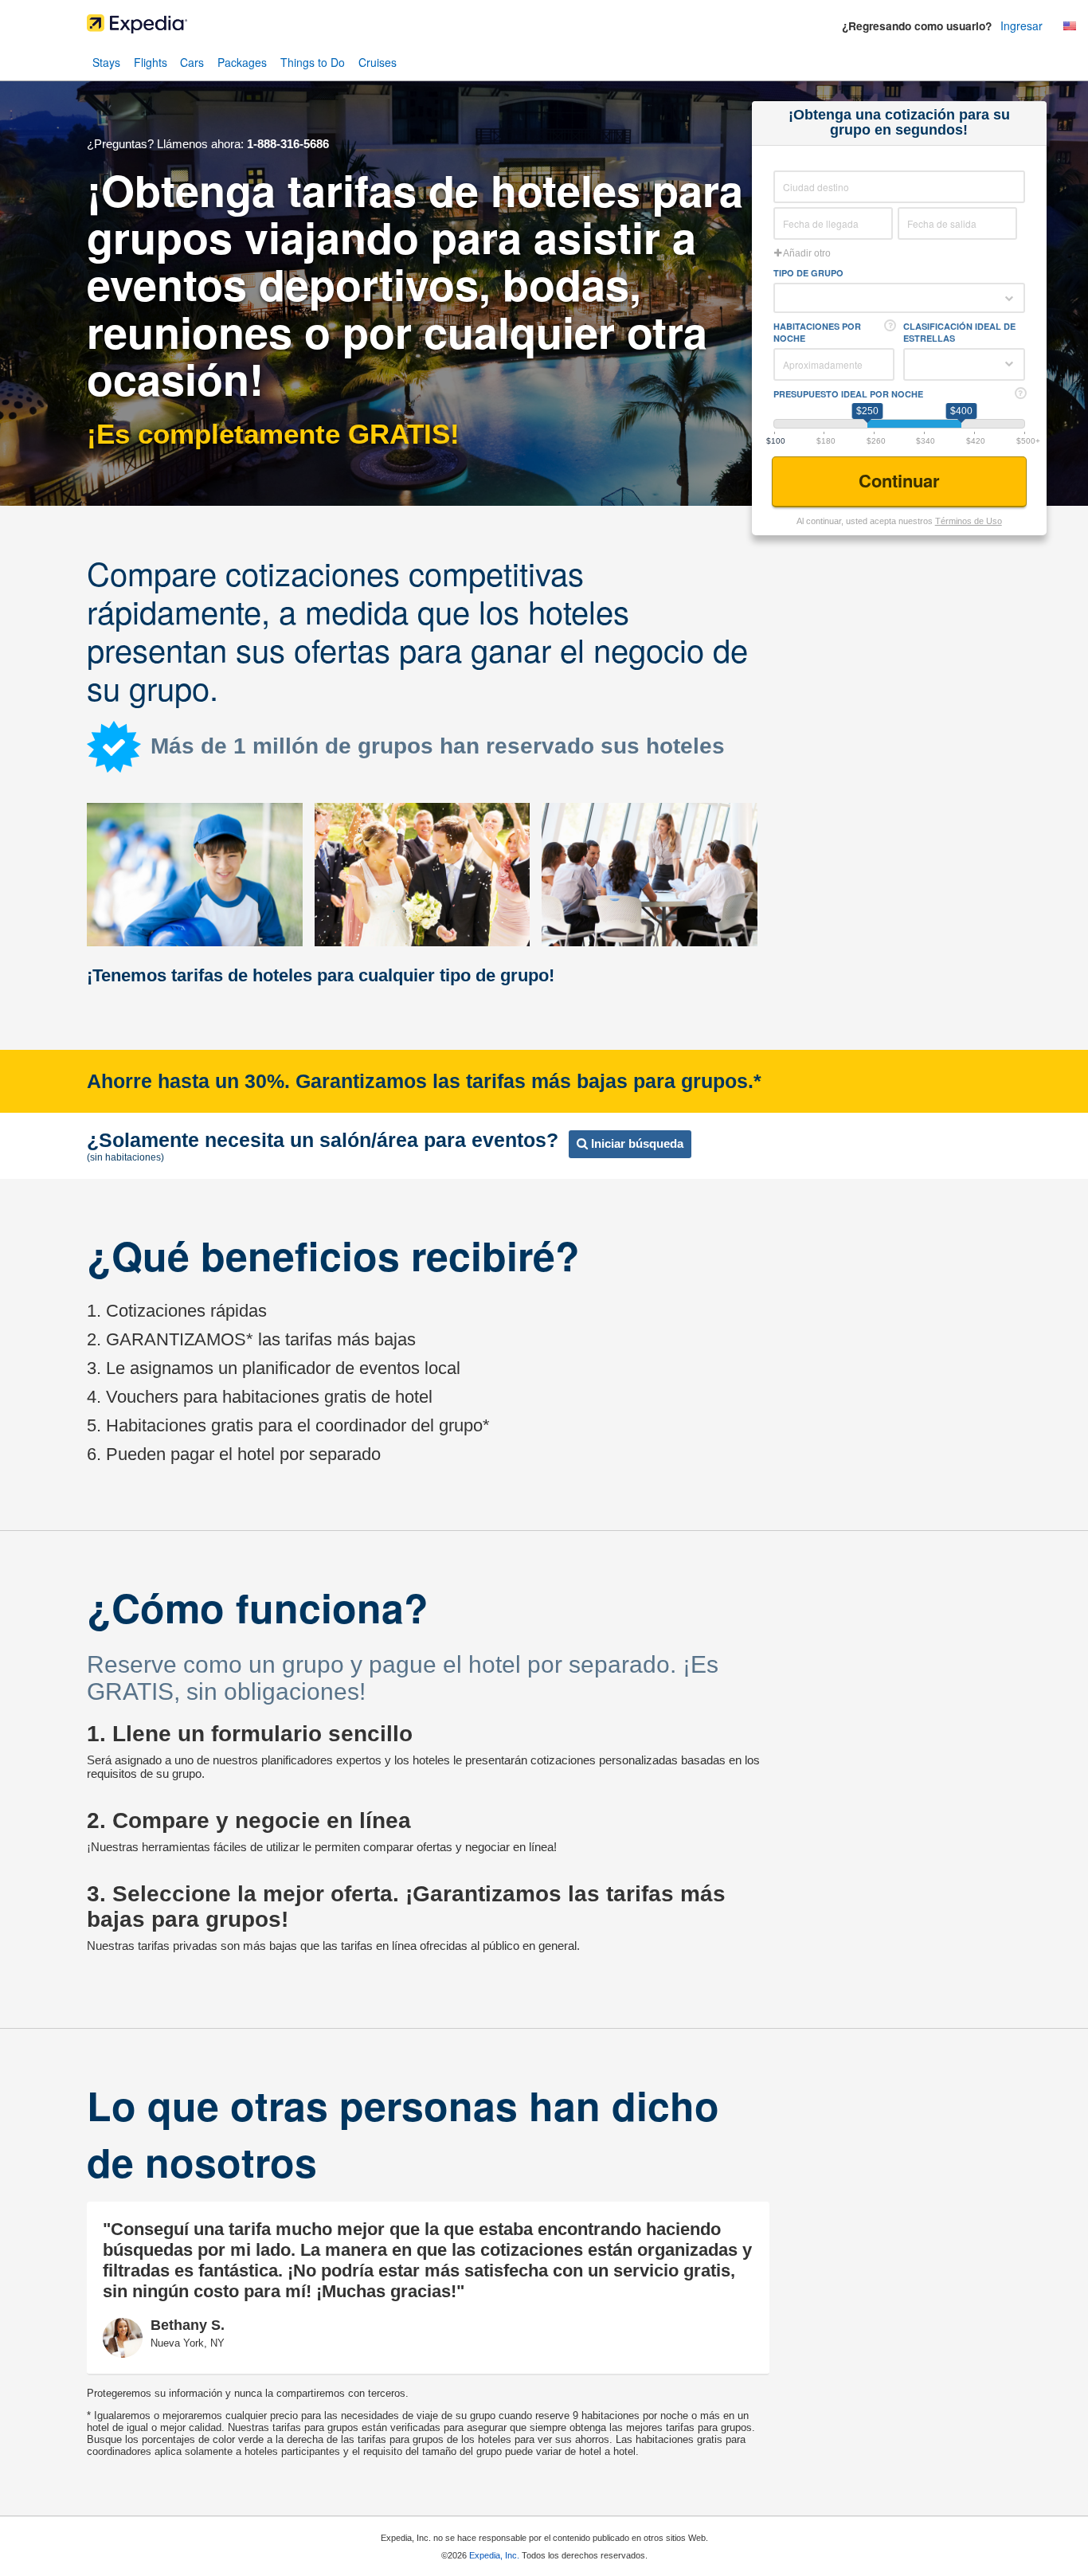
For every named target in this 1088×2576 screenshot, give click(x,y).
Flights (151, 62)
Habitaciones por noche (817, 332)
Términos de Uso (969, 521)
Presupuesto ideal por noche (848, 394)
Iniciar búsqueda (636, 1143)
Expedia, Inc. (494, 2555)
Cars (192, 62)
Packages (242, 62)
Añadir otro (806, 253)
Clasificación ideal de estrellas (959, 332)
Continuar (902, 480)
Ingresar (1021, 25)
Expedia (544, 28)
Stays (106, 62)
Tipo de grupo (808, 273)
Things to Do (313, 62)
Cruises (378, 62)
